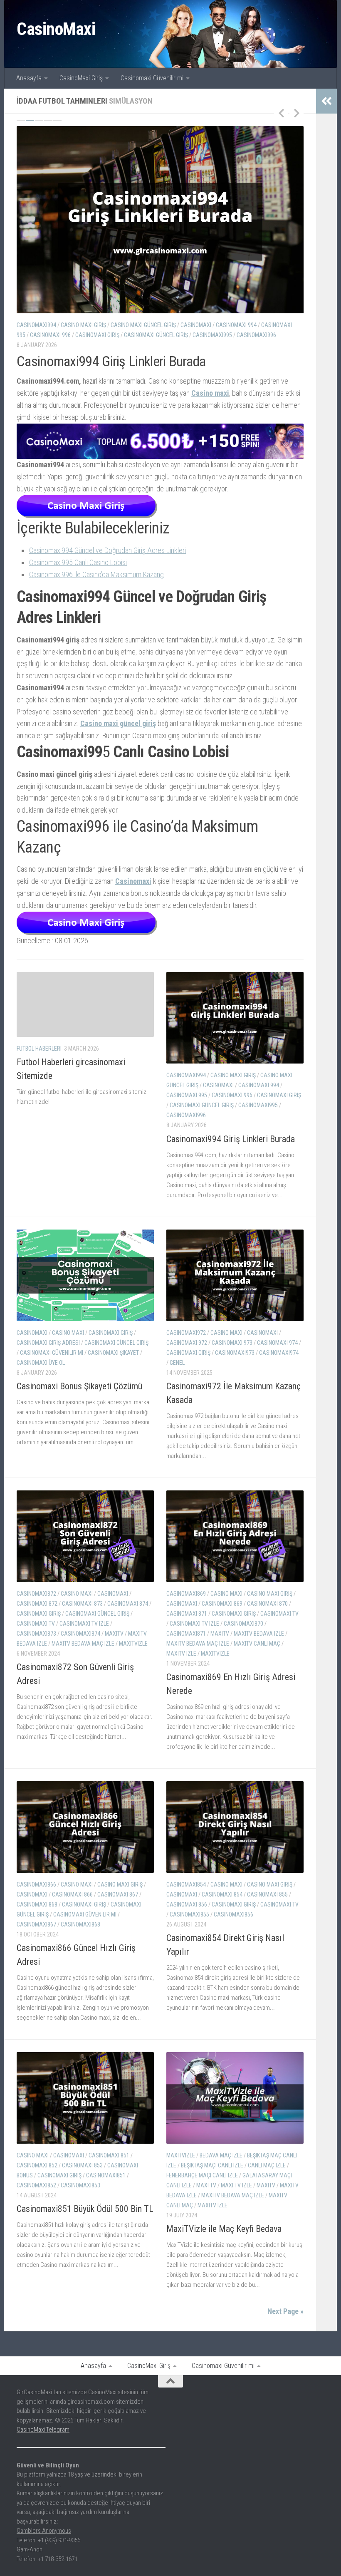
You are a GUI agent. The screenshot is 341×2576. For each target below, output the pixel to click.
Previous (281, 113)
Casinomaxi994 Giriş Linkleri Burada (231, 1150)
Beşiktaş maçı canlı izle (212, 2177)
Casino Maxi (68, 325)
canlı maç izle (267, 2177)
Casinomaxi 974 (277, 1354)
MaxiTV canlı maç (257, 1655)
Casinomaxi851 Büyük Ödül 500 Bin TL (85, 2220)
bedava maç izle (221, 2167)
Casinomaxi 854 (222, 1906)
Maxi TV (206, 2197)
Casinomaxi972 (186, 1344)
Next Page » (285, 2323)
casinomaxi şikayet (110, 335)
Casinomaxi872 (36, 1605)
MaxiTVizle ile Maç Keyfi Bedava (224, 2240)
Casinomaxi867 (36, 1936)
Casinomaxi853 (80, 2197)
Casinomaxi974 (279, 1364)
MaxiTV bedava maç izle (83, 1655)
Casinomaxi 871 (187, 1625)
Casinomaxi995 (258, 1117)
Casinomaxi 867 (118, 1906)
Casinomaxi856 (234, 1926)
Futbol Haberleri (39, 1060)
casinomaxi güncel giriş (237, 325)
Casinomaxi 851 (109, 2167)
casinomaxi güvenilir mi (48, 335)
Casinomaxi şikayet (257, 417)
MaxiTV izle (181, 1665)
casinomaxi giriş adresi (169, 325)
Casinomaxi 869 (222, 1615)
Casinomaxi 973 (232, 1354)
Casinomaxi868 (80, 1936)
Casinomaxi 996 (232, 1107)
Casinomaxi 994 (259, 1097)
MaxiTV (114, 1645)
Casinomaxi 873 (82, 1615)
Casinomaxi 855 (267, 1906)
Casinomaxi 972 (187, 1354)
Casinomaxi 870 (267, 1615)
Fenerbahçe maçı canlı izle (202, 2187)
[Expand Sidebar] (326, 101)
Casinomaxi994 (186, 1087)
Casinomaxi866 (36, 1896)
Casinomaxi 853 (82, 2177)
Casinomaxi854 (186, 1896)
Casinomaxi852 (36, 2197)
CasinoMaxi (56, 29)
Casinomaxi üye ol (164, 335)
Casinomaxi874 (80, 1645)
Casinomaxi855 (189, 1926)
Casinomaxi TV (36, 1635)
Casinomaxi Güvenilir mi (152, 78)
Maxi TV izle (236, 2197)
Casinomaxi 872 (37, 1615)
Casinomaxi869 (186, 1605)
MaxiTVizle (133, 1655)
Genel (177, 1374)
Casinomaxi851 (106, 2187)
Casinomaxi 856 (187, 1916)
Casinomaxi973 (235, 1364)
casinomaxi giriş (111, 325)
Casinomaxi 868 (37, 1916)
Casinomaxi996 (186, 1127)
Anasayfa (29, 78)
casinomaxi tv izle (84, 1635)
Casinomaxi (239, 814)
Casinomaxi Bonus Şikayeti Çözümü (111, 361)
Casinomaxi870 (243, 1635)
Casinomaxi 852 (37, 2177)
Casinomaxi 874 (128, 1615)
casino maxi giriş (233, 1087)
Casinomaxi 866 (72, 1906)
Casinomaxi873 (36, 1645)
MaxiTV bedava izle (259, 1645)
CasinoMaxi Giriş (81, 78)
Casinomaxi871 (186, 1645)
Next (297, 113)
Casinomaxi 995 (187, 1107)
